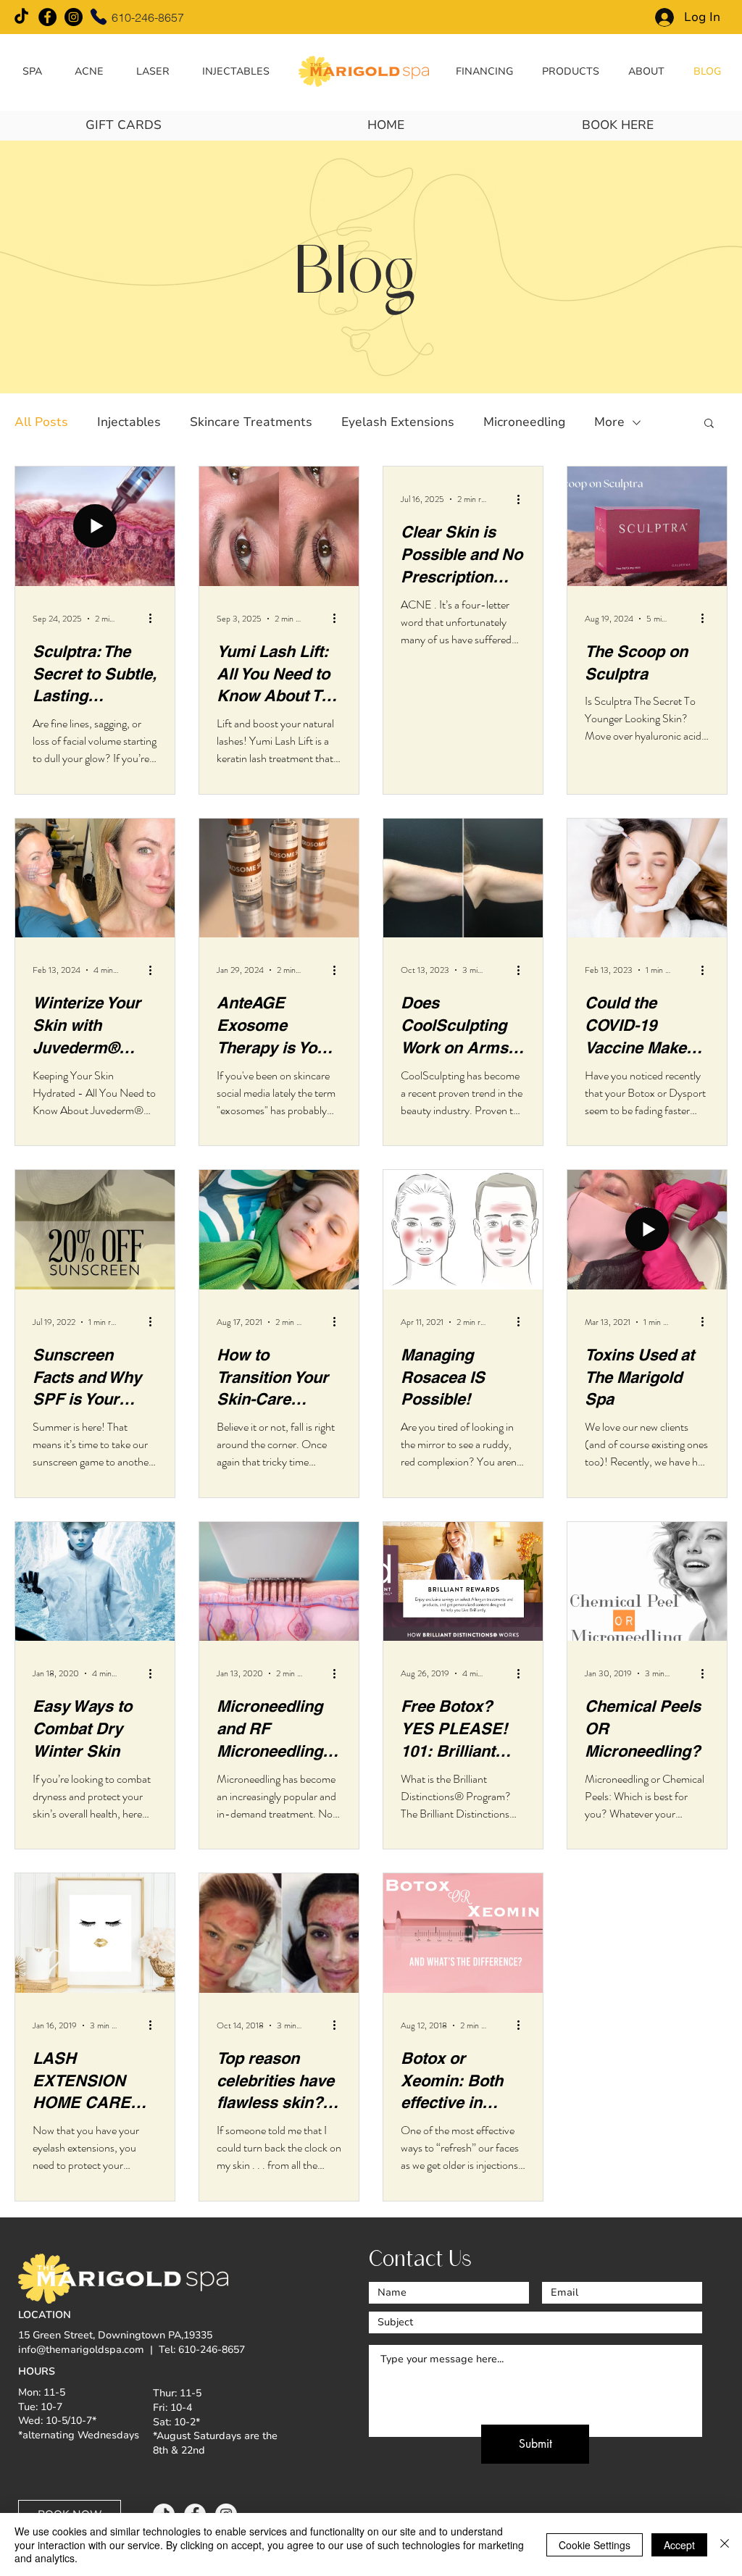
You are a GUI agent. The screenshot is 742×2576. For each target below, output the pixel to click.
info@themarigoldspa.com (81, 2350)
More (609, 422)
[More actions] (155, 619)
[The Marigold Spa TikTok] (21, 17)
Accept (679, 2545)
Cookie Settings (595, 2545)
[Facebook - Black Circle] (47, 17)
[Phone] (99, 17)
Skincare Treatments (251, 422)
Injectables (129, 422)
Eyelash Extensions (398, 422)
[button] (33, 71)
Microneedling (524, 422)
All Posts (41, 422)
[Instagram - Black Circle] (74, 17)
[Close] (725, 2544)
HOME (386, 125)
